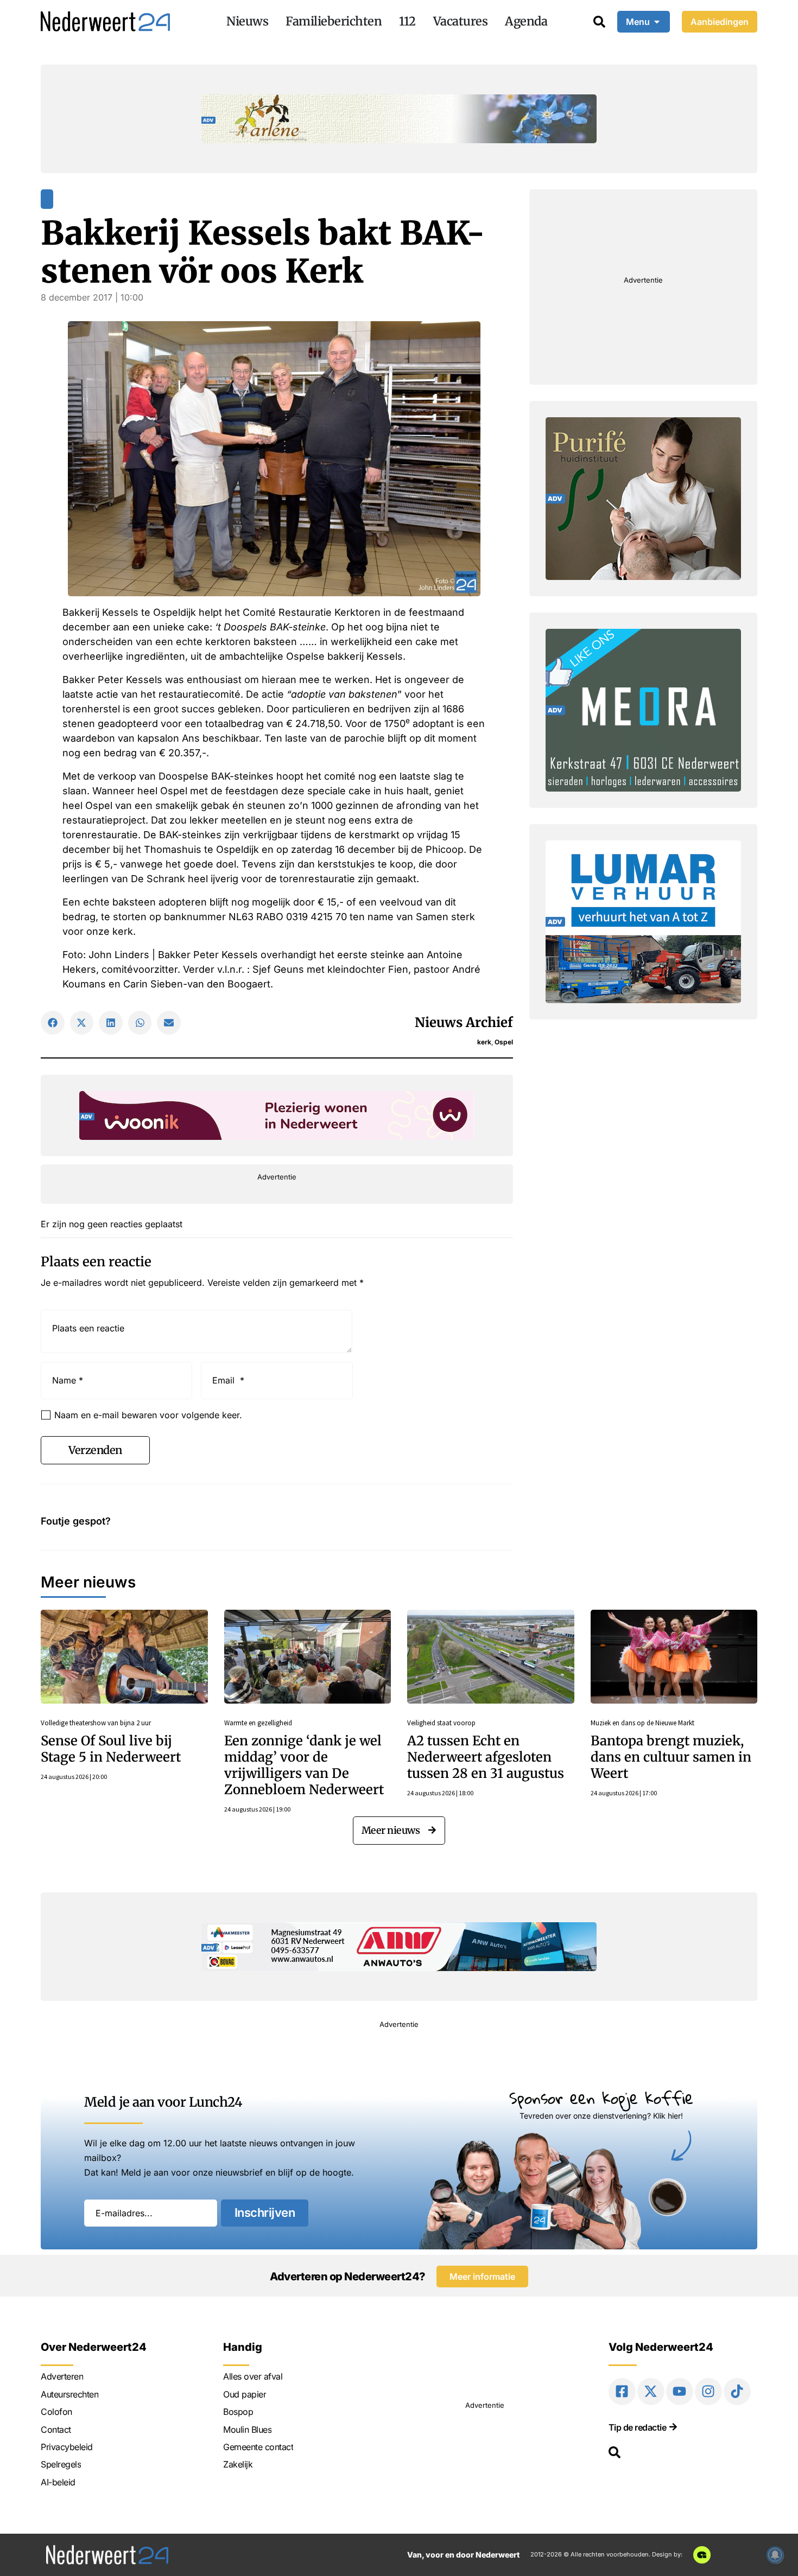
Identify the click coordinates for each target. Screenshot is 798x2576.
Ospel (504, 1042)
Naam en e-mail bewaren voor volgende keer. (148, 1415)
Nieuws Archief (464, 1022)
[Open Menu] (657, 22)
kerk (484, 1042)
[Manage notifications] (775, 2555)
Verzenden (95, 1450)
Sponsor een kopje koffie (601, 2098)
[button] (53, 1023)
